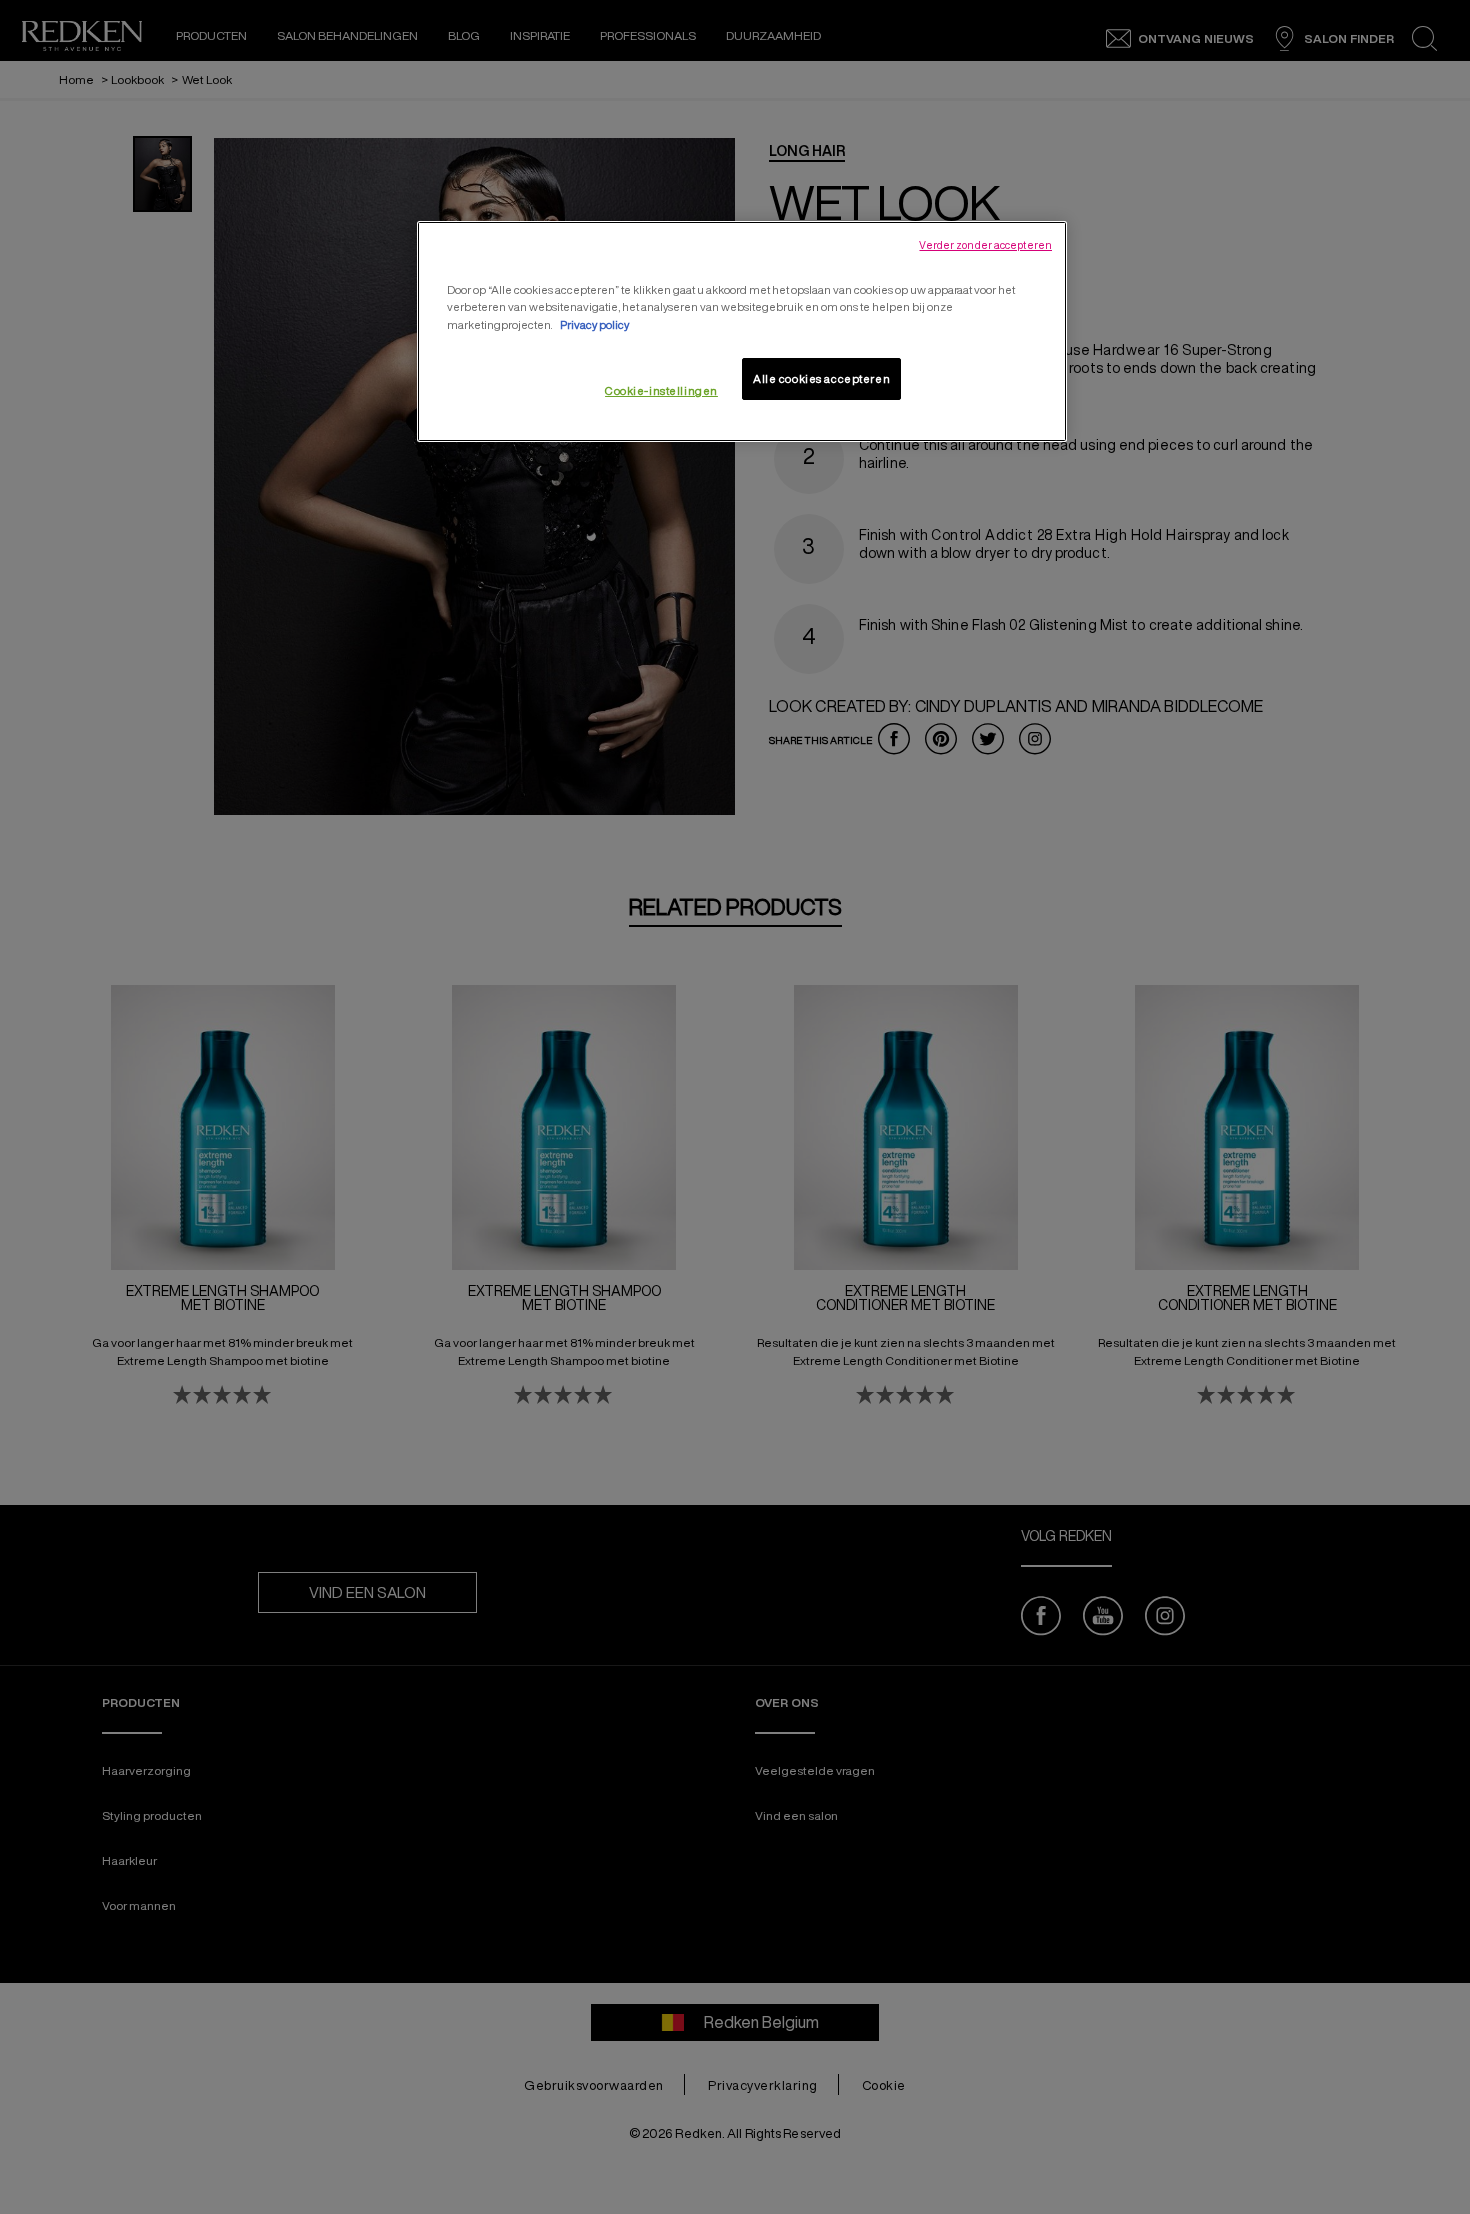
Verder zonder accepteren (985, 245)
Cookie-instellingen (661, 390)
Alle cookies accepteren (821, 378)
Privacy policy (594, 324)
